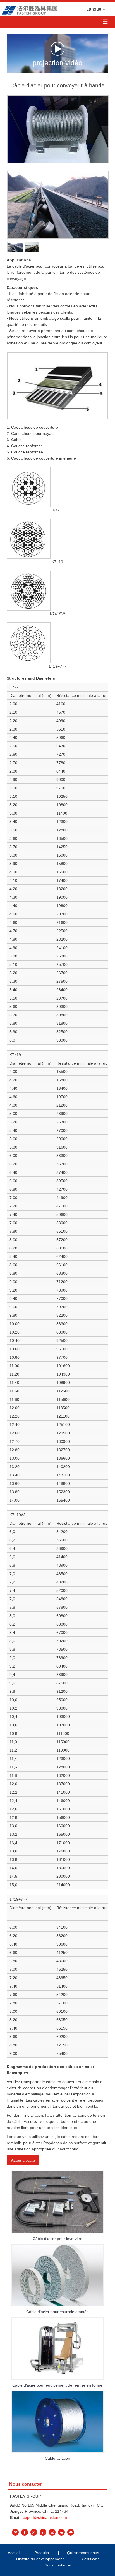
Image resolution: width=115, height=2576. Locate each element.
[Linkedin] (43, 2532)
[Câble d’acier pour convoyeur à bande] (15, 246)
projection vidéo (57, 62)
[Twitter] (15, 2532)
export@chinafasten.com (45, 2517)
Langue (94, 9)
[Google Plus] (34, 2532)
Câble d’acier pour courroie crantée (57, 2312)
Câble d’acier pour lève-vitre (57, 2239)
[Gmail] (52, 2532)
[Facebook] (25, 2532)
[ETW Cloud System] (71, 2532)
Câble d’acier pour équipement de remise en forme (57, 2385)
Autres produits (23, 2160)
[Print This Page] (61, 2532)
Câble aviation (57, 2458)
